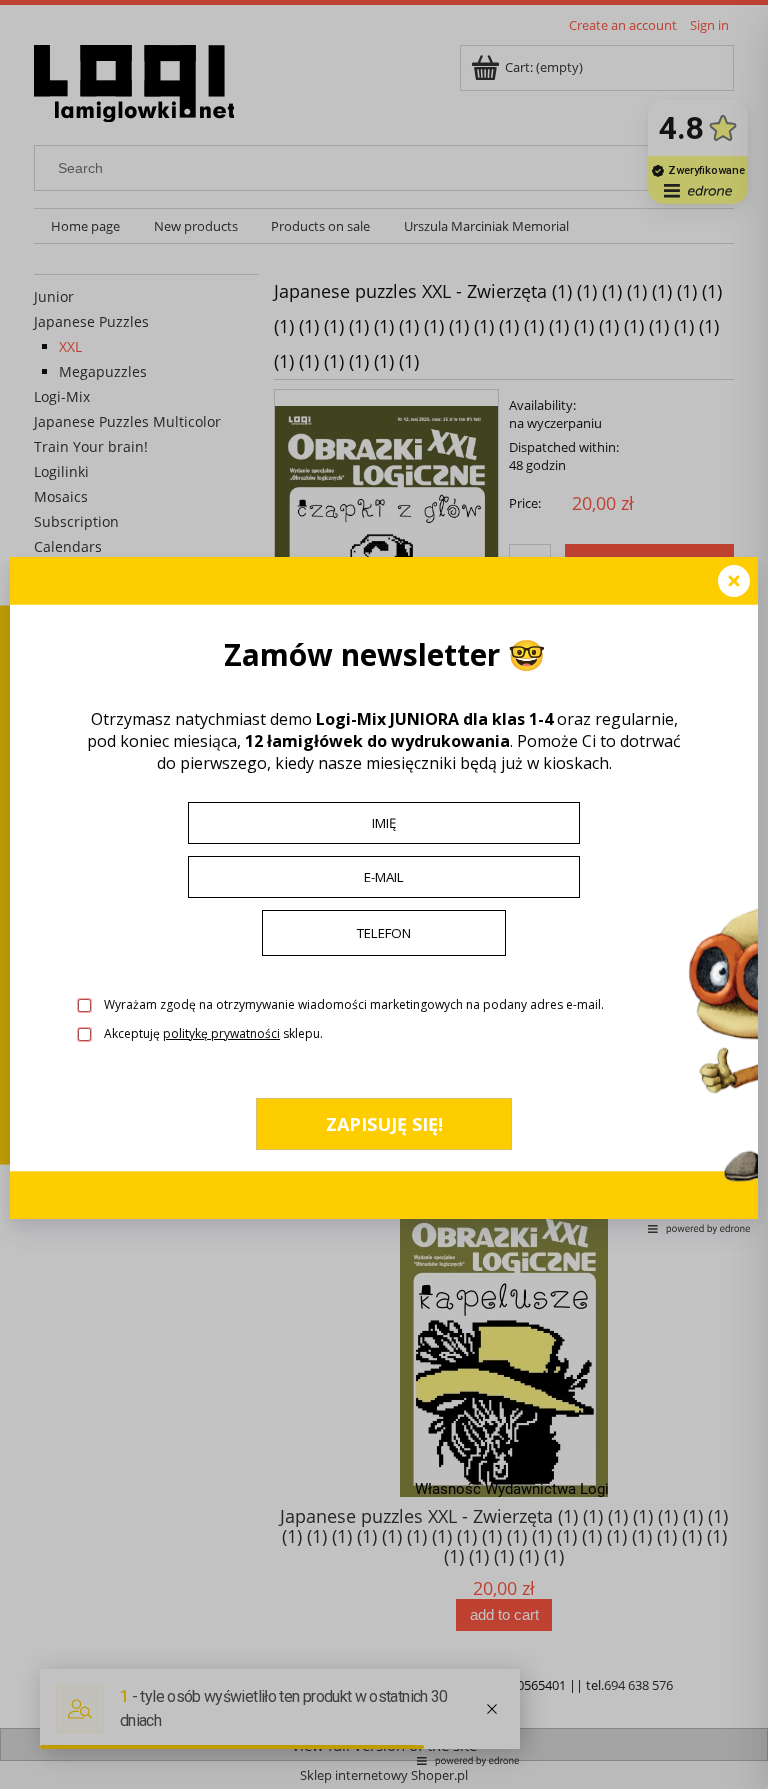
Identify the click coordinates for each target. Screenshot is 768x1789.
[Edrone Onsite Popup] (384, 894)
